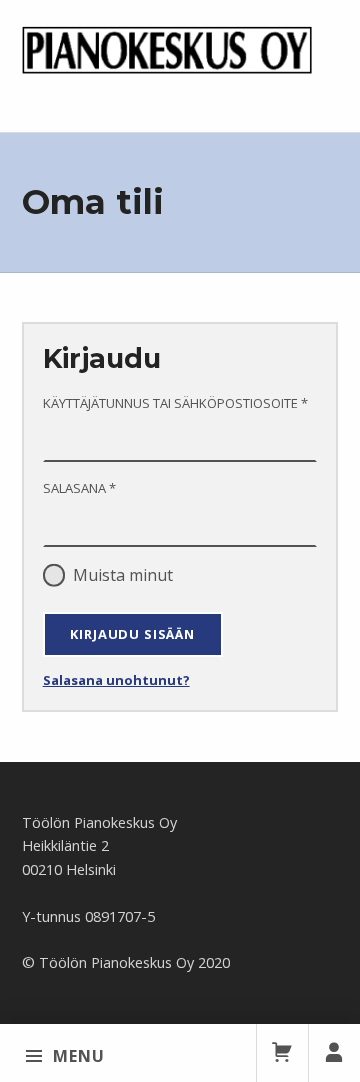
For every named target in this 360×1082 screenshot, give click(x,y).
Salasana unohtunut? (116, 680)
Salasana (113, 487)
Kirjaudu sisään (132, 634)
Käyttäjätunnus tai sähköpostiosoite (180, 402)
